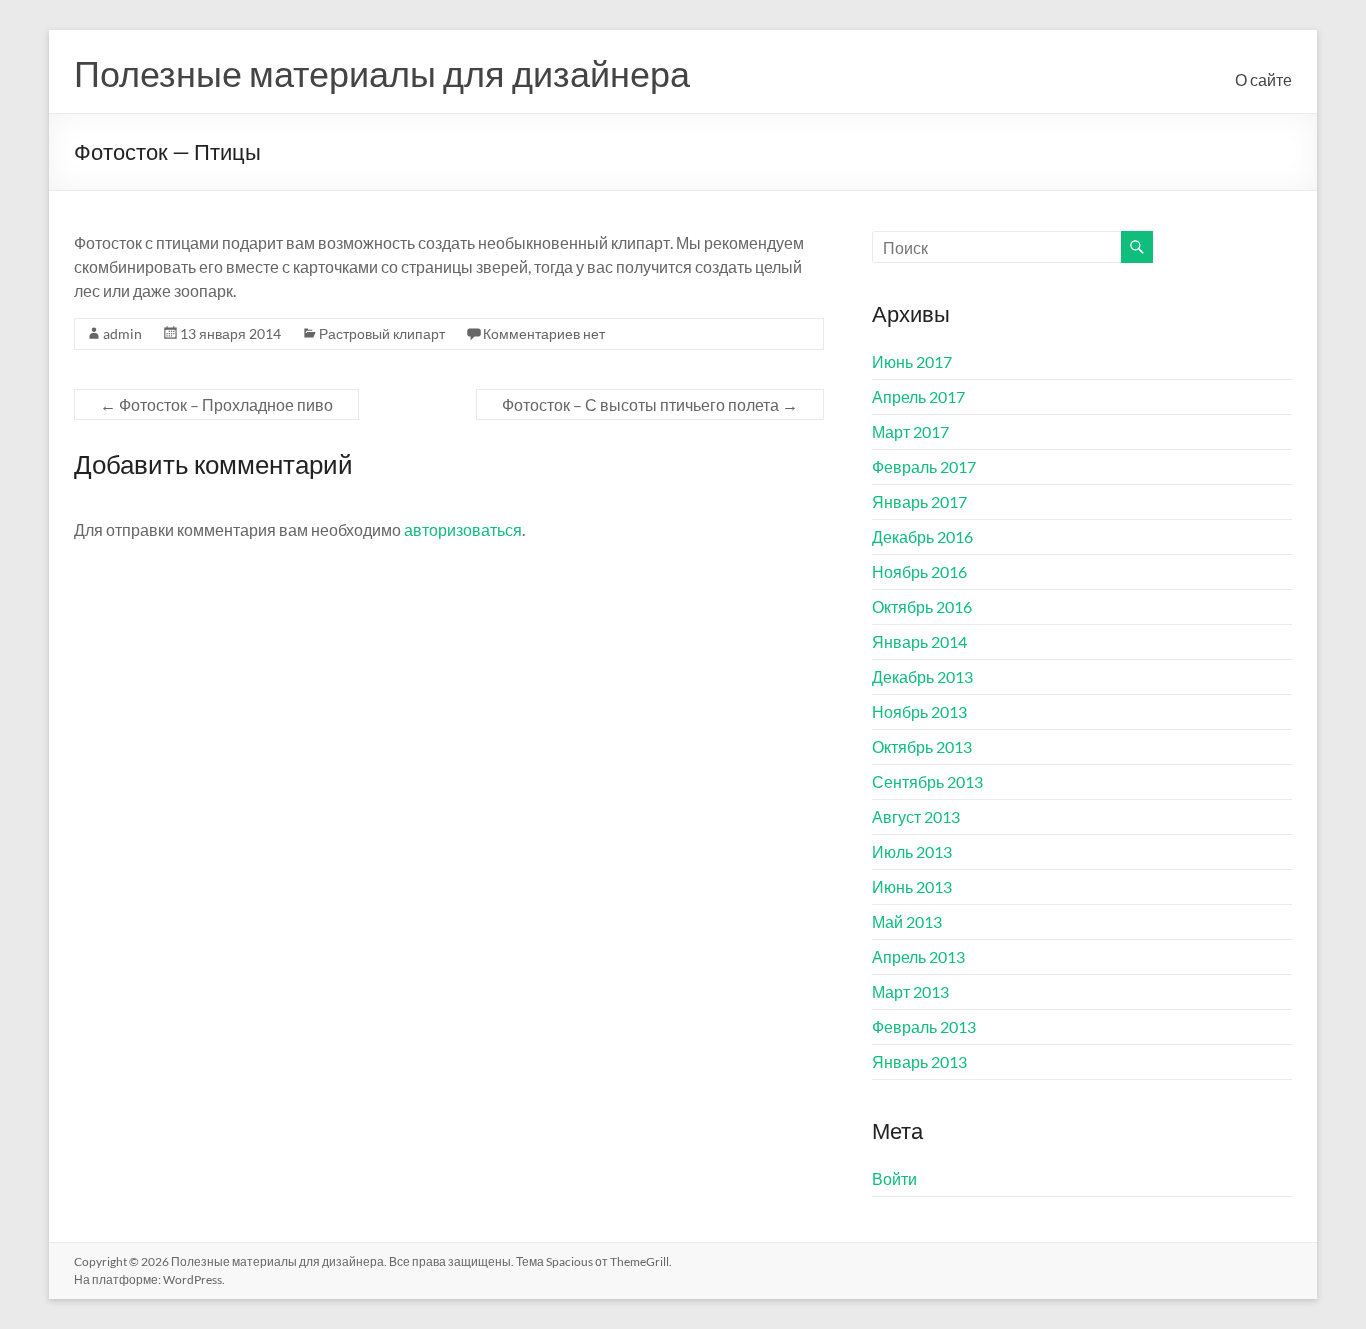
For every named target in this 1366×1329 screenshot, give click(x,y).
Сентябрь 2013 (927, 781)
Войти (894, 1178)
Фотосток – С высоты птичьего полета (650, 404)
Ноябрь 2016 (919, 571)
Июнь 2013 (912, 886)
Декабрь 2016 (922, 536)
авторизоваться (463, 529)
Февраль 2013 (924, 1026)
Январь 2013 (919, 1061)
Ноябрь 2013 (919, 711)
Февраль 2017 (924, 466)
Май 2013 (907, 921)
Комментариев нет (544, 333)
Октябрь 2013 (922, 746)
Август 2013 (916, 816)
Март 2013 (910, 991)
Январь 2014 (919, 641)
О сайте (1263, 79)
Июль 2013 (912, 851)
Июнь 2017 (912, 361)
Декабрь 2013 (922, 676)
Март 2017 (910, 431)
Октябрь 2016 (922, 606)
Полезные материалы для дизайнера (382, 73)
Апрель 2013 (918, 956)
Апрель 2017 (918, 396)
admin (122, 333)
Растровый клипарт (382, 333)
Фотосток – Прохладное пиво (216, 404)
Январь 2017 (919, 501)
